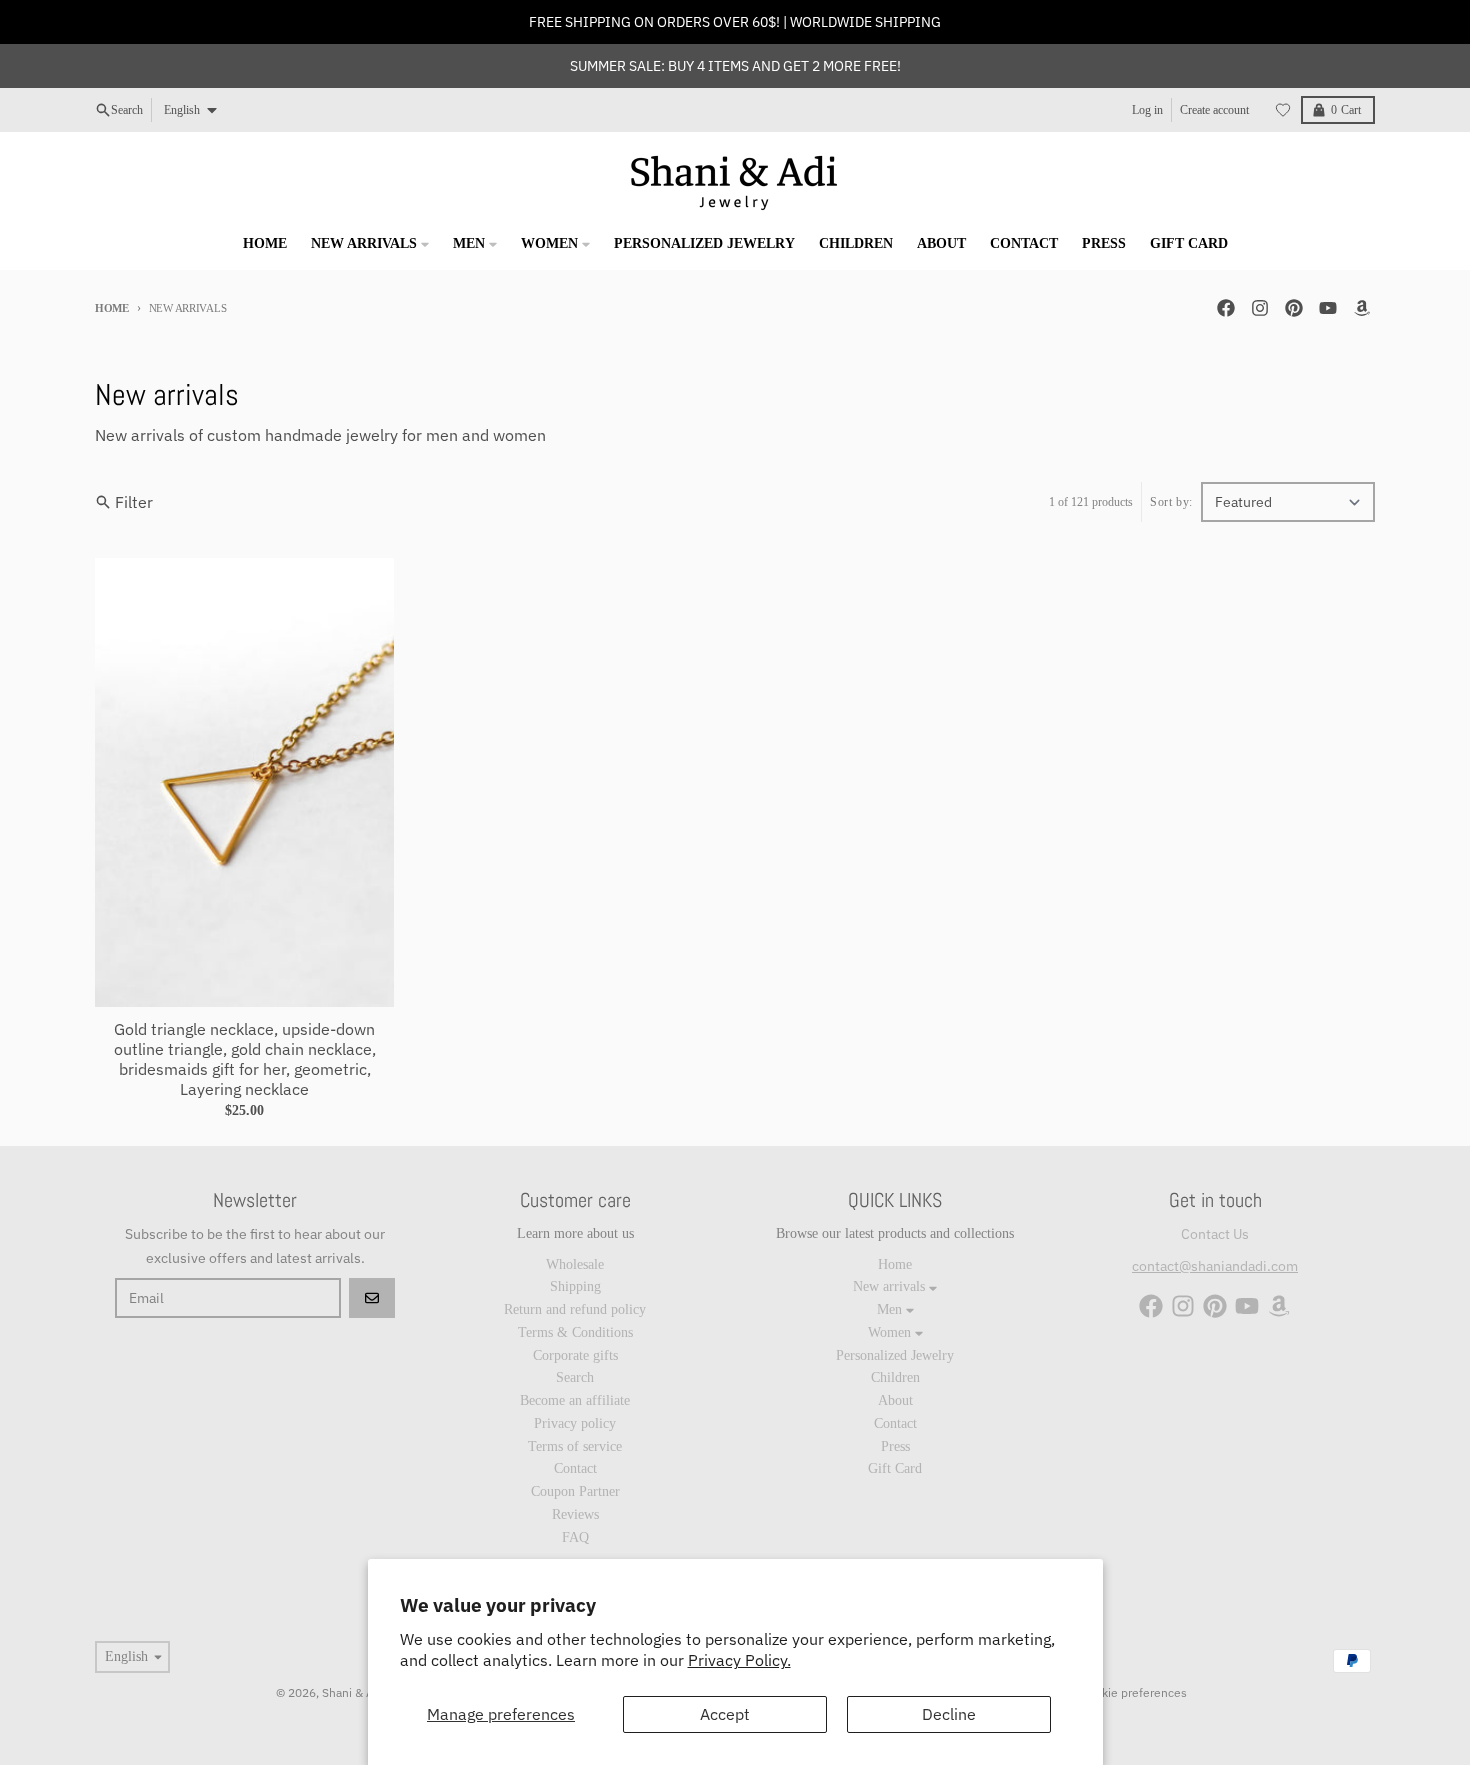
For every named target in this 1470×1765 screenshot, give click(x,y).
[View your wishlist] (1283, 110)
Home (112, 308)
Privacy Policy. (739, 1660)
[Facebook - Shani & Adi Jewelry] (1226, 308)
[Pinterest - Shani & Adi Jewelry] (1294, 308)
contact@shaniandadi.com (1215, 1266)
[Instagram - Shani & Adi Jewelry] (1260, 308)
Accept (725, 1714)
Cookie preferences (1134, 1692)
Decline (949, 1714)
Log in (1147, 110)
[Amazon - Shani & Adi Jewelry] (1362, 308)
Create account (1214, 110)
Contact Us (1215, 1234)
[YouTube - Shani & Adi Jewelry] (1328, 308)
